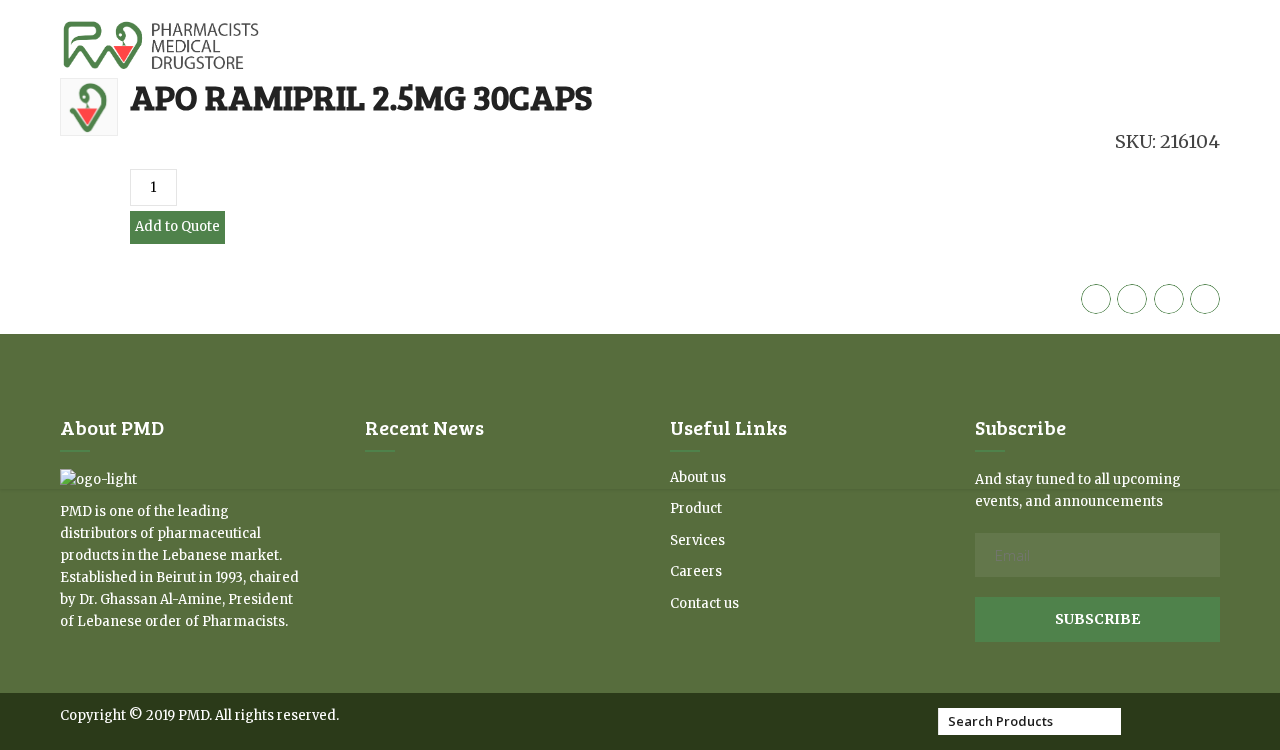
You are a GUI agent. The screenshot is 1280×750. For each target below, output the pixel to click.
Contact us (704, 603)
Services (697, 540)
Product (696, 508)
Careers (696, 571)
